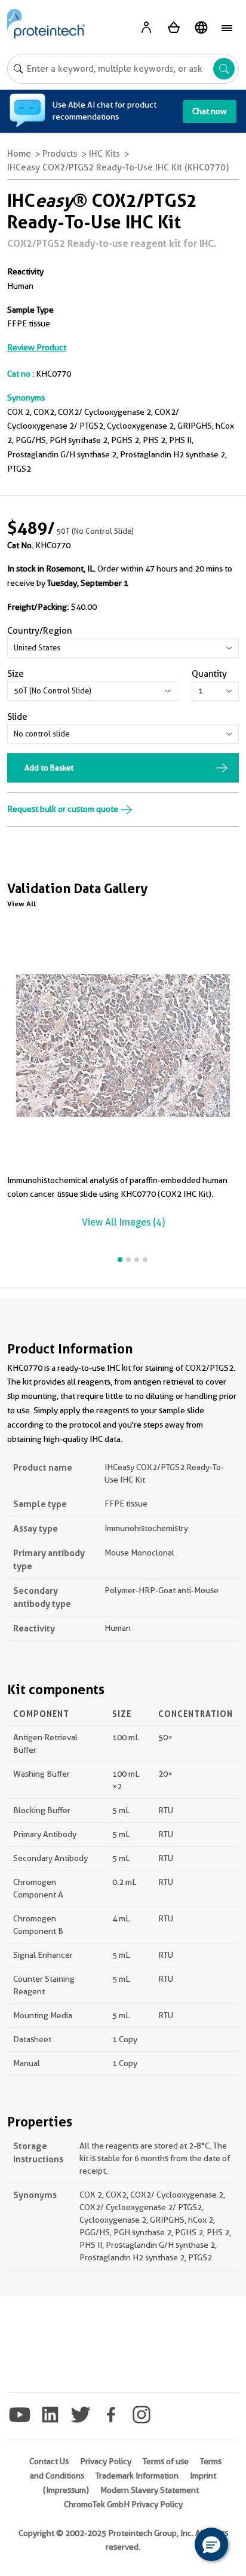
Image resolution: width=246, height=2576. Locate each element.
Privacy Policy (106, 2461)
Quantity (209, 674)
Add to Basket (49, 768)
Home (19, 154)
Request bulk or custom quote (64, 809)
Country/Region (40, 631)
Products (60, 154)
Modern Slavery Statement (150, 2490)
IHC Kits (104, 154)
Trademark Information (137, 2476)
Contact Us (49, 2461)
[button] (211, 2544)
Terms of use (166, 2461)
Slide (17, 717)
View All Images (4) (123, 1222)
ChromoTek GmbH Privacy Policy (123, 2504)
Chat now (210, 111)
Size (16, 674)
